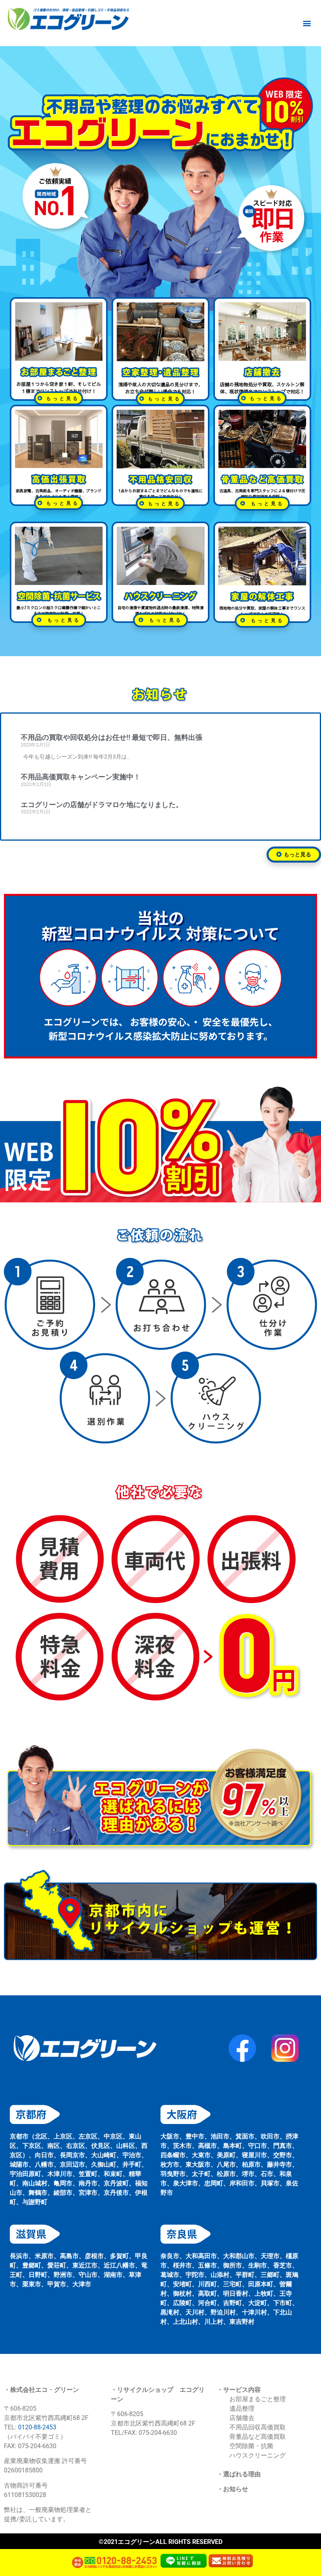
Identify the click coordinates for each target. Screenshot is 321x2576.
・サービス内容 (239, 2390)
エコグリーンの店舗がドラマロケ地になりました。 (102, 805)
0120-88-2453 (37, 2427)
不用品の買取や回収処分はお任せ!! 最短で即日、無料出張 (112, 737)
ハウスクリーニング (258, 2455)
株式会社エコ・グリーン (45, 2390)
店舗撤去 (242, 2418)
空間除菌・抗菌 (251, 2446)
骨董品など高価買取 (258, 2437)
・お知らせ (233, 2489)
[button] (307, 23)
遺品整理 (242, 2408)
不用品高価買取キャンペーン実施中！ (81, 777)
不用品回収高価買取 (258, 2427)
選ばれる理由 (242, 2474)
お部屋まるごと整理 (258, 2399)
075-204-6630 (158, 2433)
